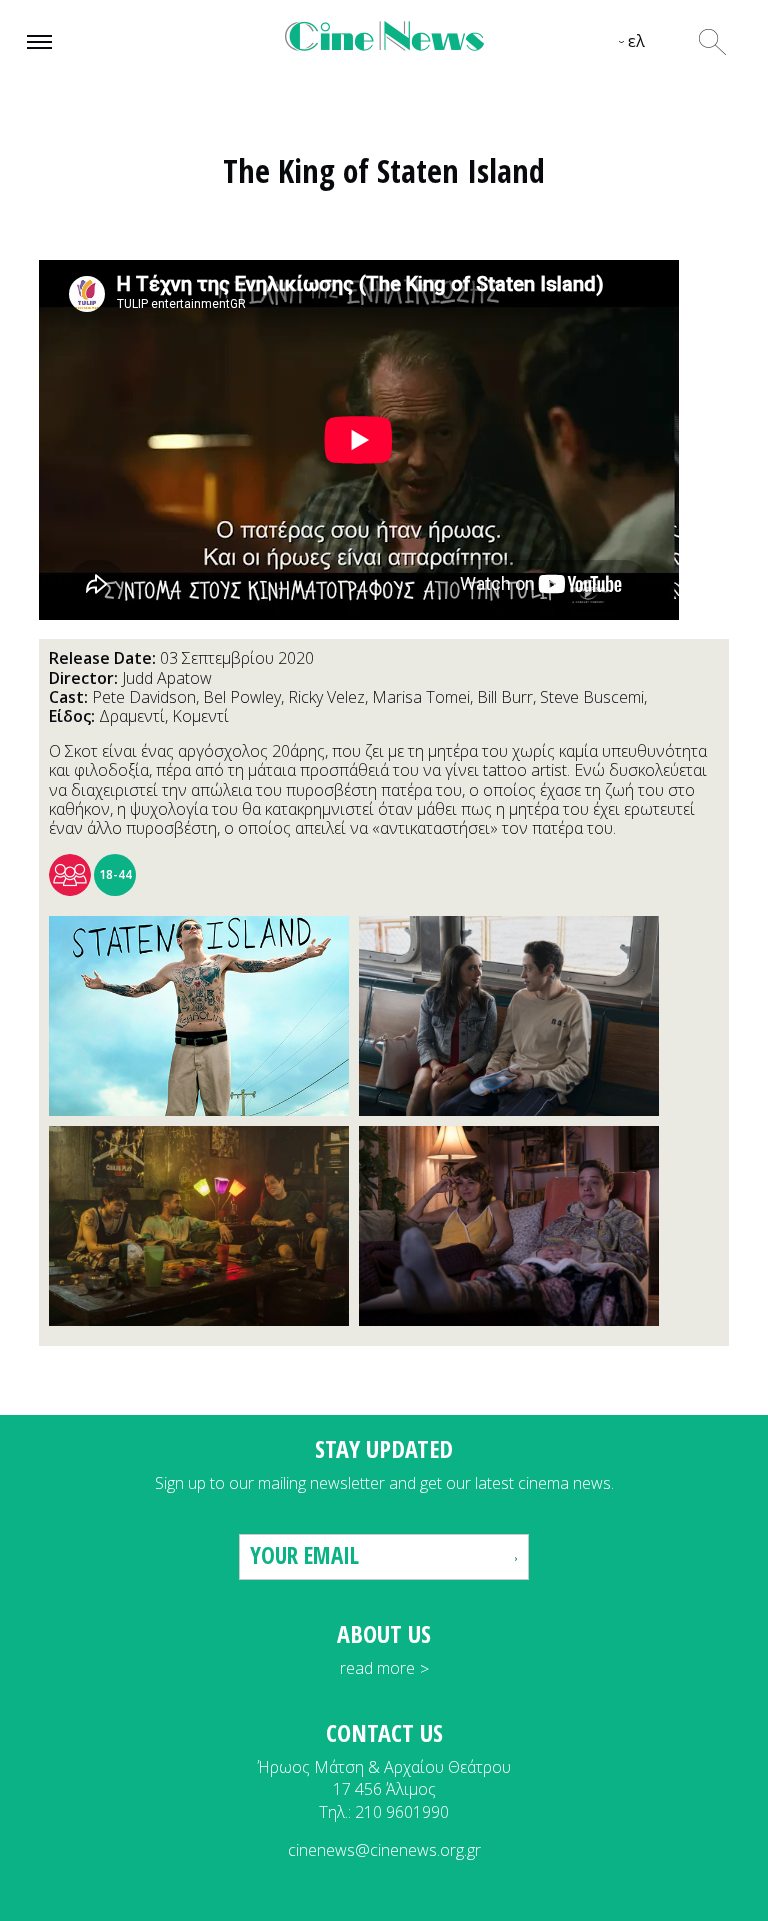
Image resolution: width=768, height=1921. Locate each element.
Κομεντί (200, 716)
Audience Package (70, 875)
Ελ (636, 41)
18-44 (115, 874)
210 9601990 (402, 1812)
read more (377, 1668)
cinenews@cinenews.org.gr (384, 1850)
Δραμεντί (132, 716)
